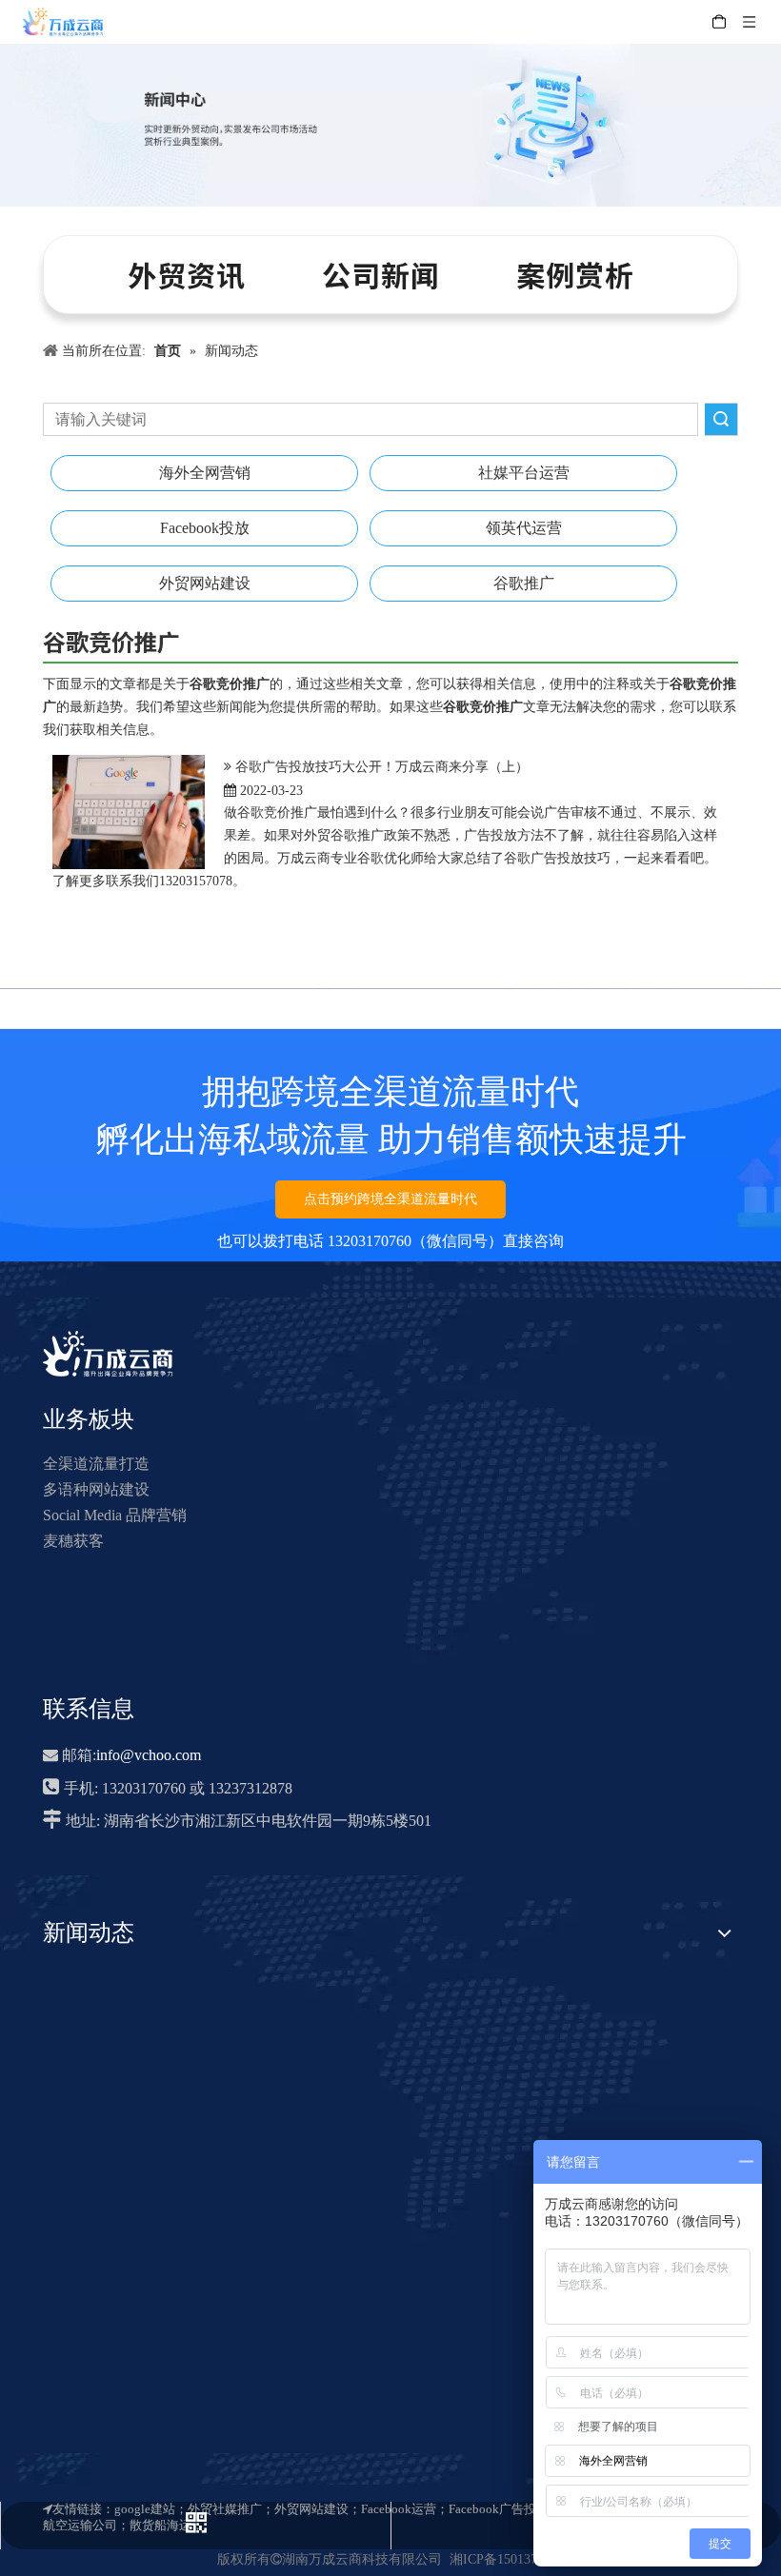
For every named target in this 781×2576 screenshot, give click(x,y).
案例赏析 (575, 274)
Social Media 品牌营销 (115, 1515)
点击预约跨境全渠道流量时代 (390, 1199)
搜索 (721, 419)
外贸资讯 (187, 274)
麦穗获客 (73, 1541)
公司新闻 (381, 274)
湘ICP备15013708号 (507, 2559)
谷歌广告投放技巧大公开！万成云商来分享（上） (382, 767)
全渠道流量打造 (96, 1464)
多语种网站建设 (96, 1489)
